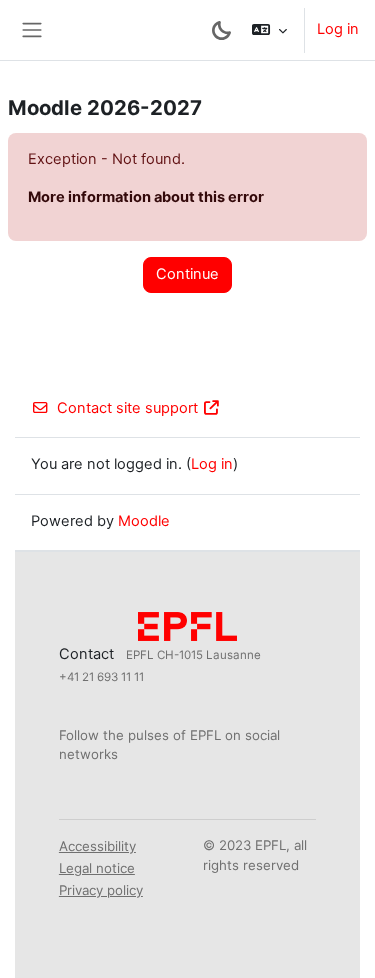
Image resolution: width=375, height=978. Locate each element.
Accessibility (97, 846)
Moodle (144, 521)
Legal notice (97, 868)
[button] (269, 30)
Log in (338, 29)
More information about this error (146, 197)
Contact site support (127, 408)
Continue (187, 274)
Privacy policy (101, 890)
